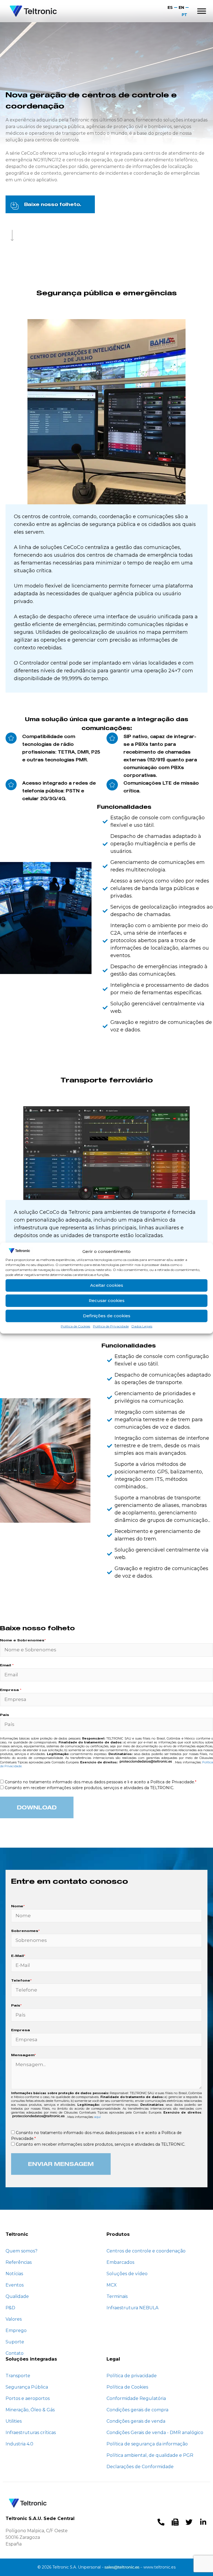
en (181, 7)
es (170, 7)
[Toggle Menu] (202, 11)
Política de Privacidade (111, 1326)
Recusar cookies (107, 1300)
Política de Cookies (75, 1326)
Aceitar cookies (107, 1285)
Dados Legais (142, 1326)
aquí (97, 2117)
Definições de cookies (107, 1316)
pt (184, 15)
